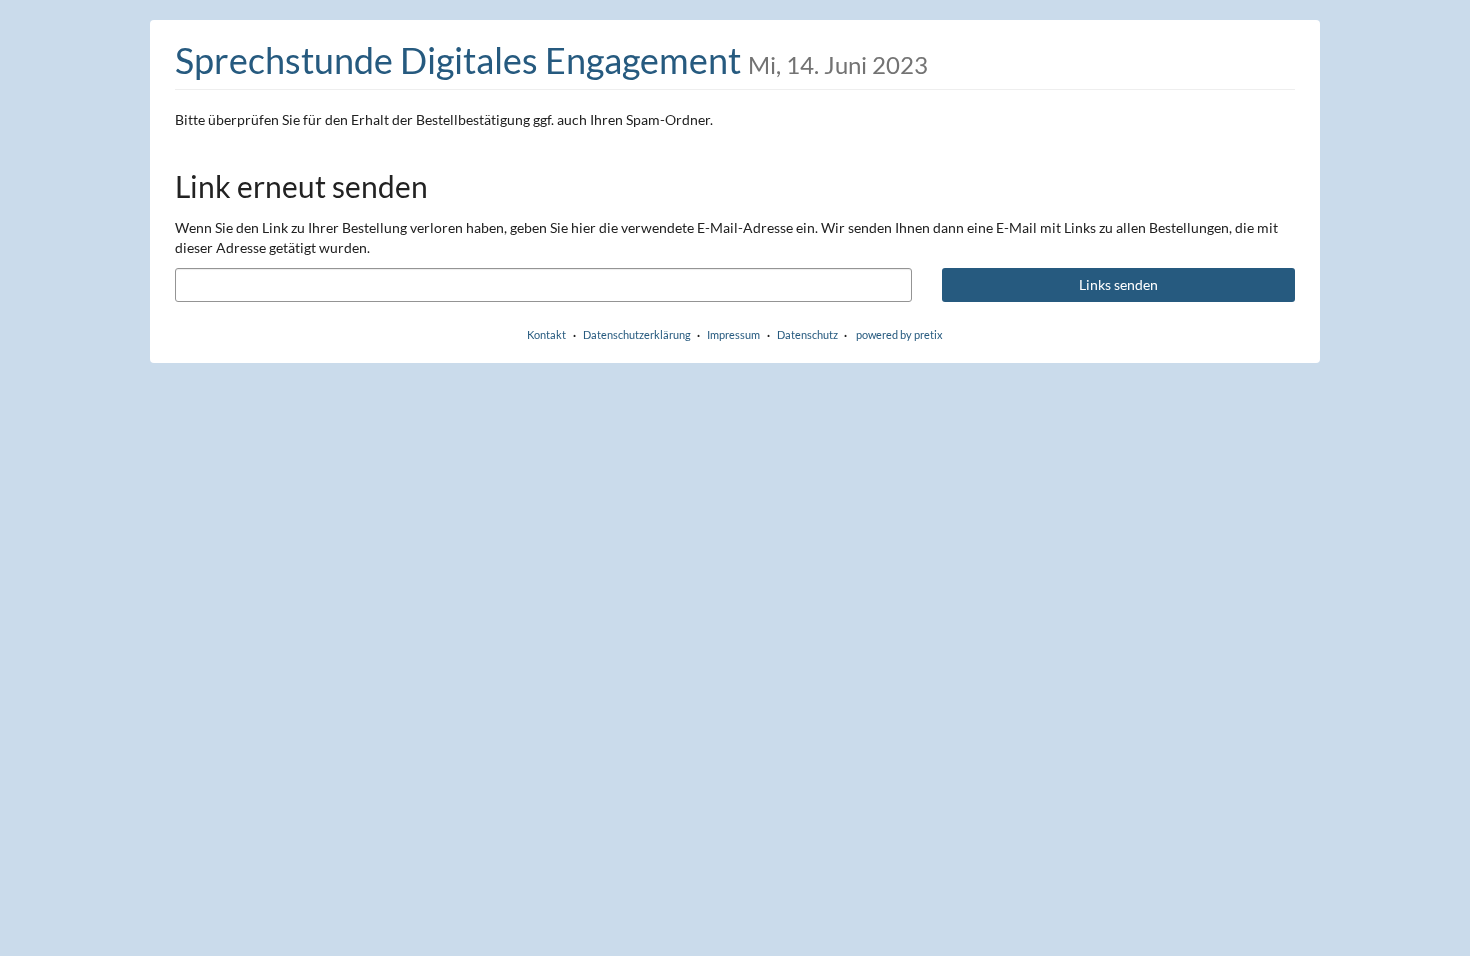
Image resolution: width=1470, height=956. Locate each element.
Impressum (733, 334)
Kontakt (546, 334)
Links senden (1118, 284)
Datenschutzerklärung (637, 334)
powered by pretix (899, 334)
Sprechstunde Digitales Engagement (551, 60)
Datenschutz (807, 334)
